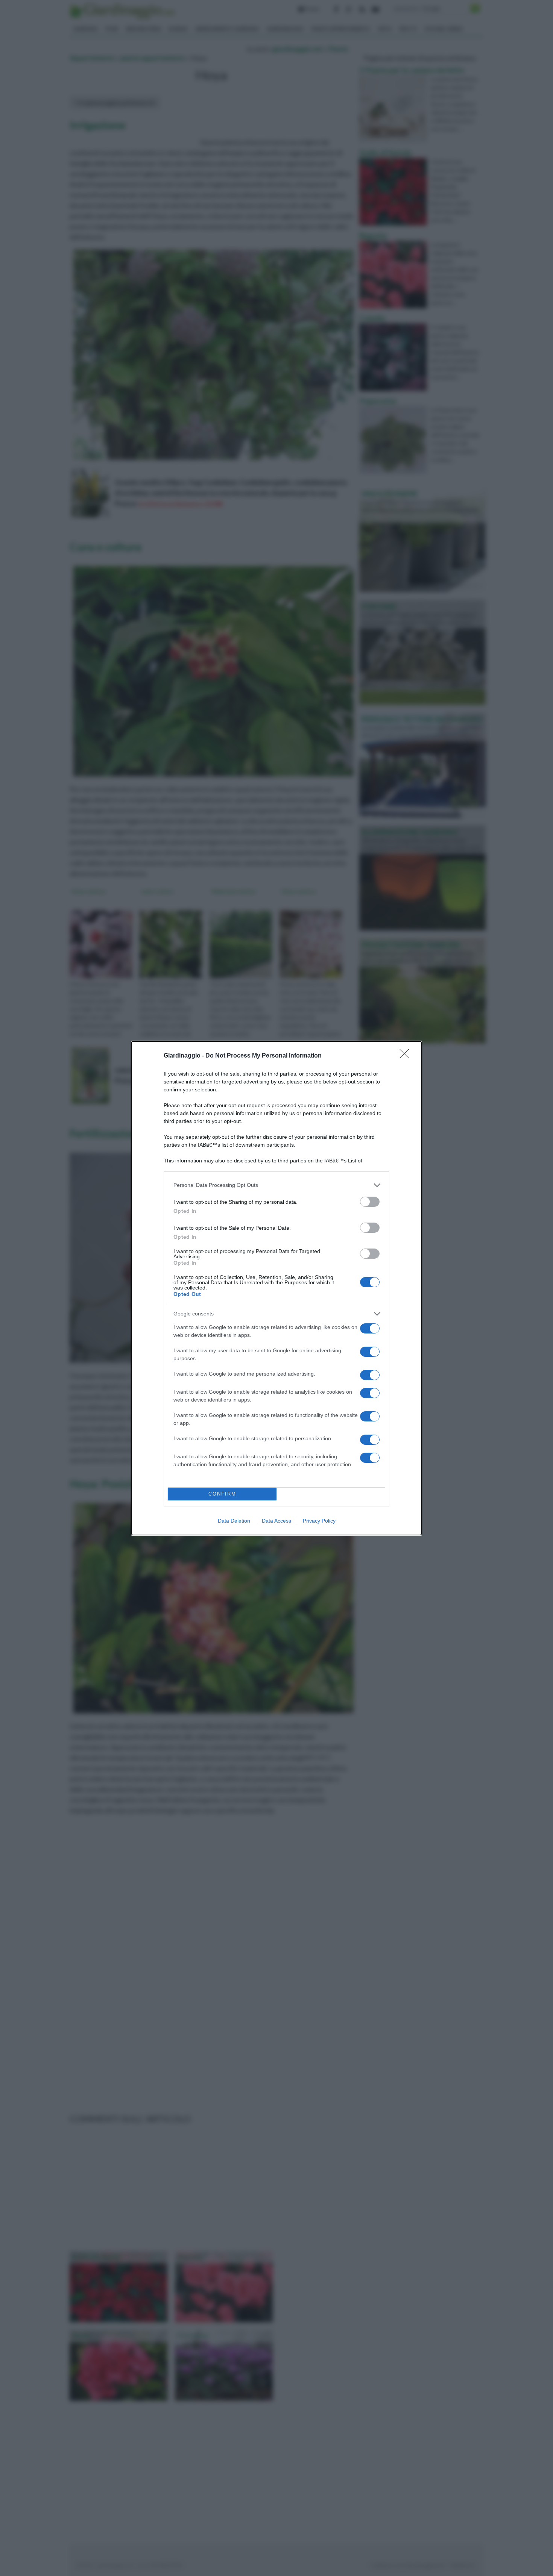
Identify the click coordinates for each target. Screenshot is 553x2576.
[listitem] (276, 1185)
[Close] (407, 1056)
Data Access (276, 1521)
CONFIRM (222, 1494)
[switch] (370, 1202)
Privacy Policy (319, 1521)
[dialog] (276, 1288)
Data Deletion (234, 1521)
